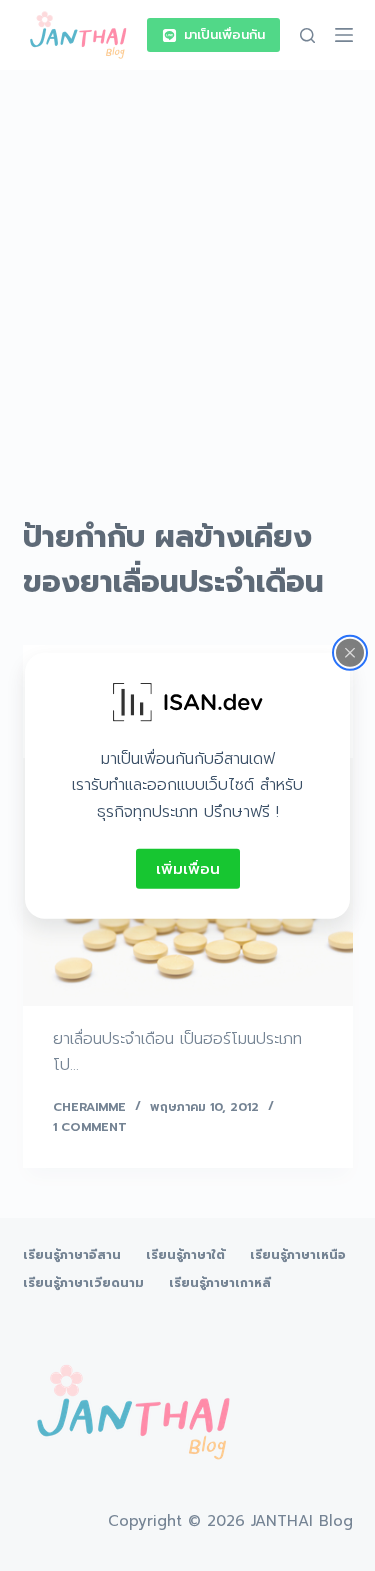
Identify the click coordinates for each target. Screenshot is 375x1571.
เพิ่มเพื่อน (188, 868)
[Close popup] (350, 652)
